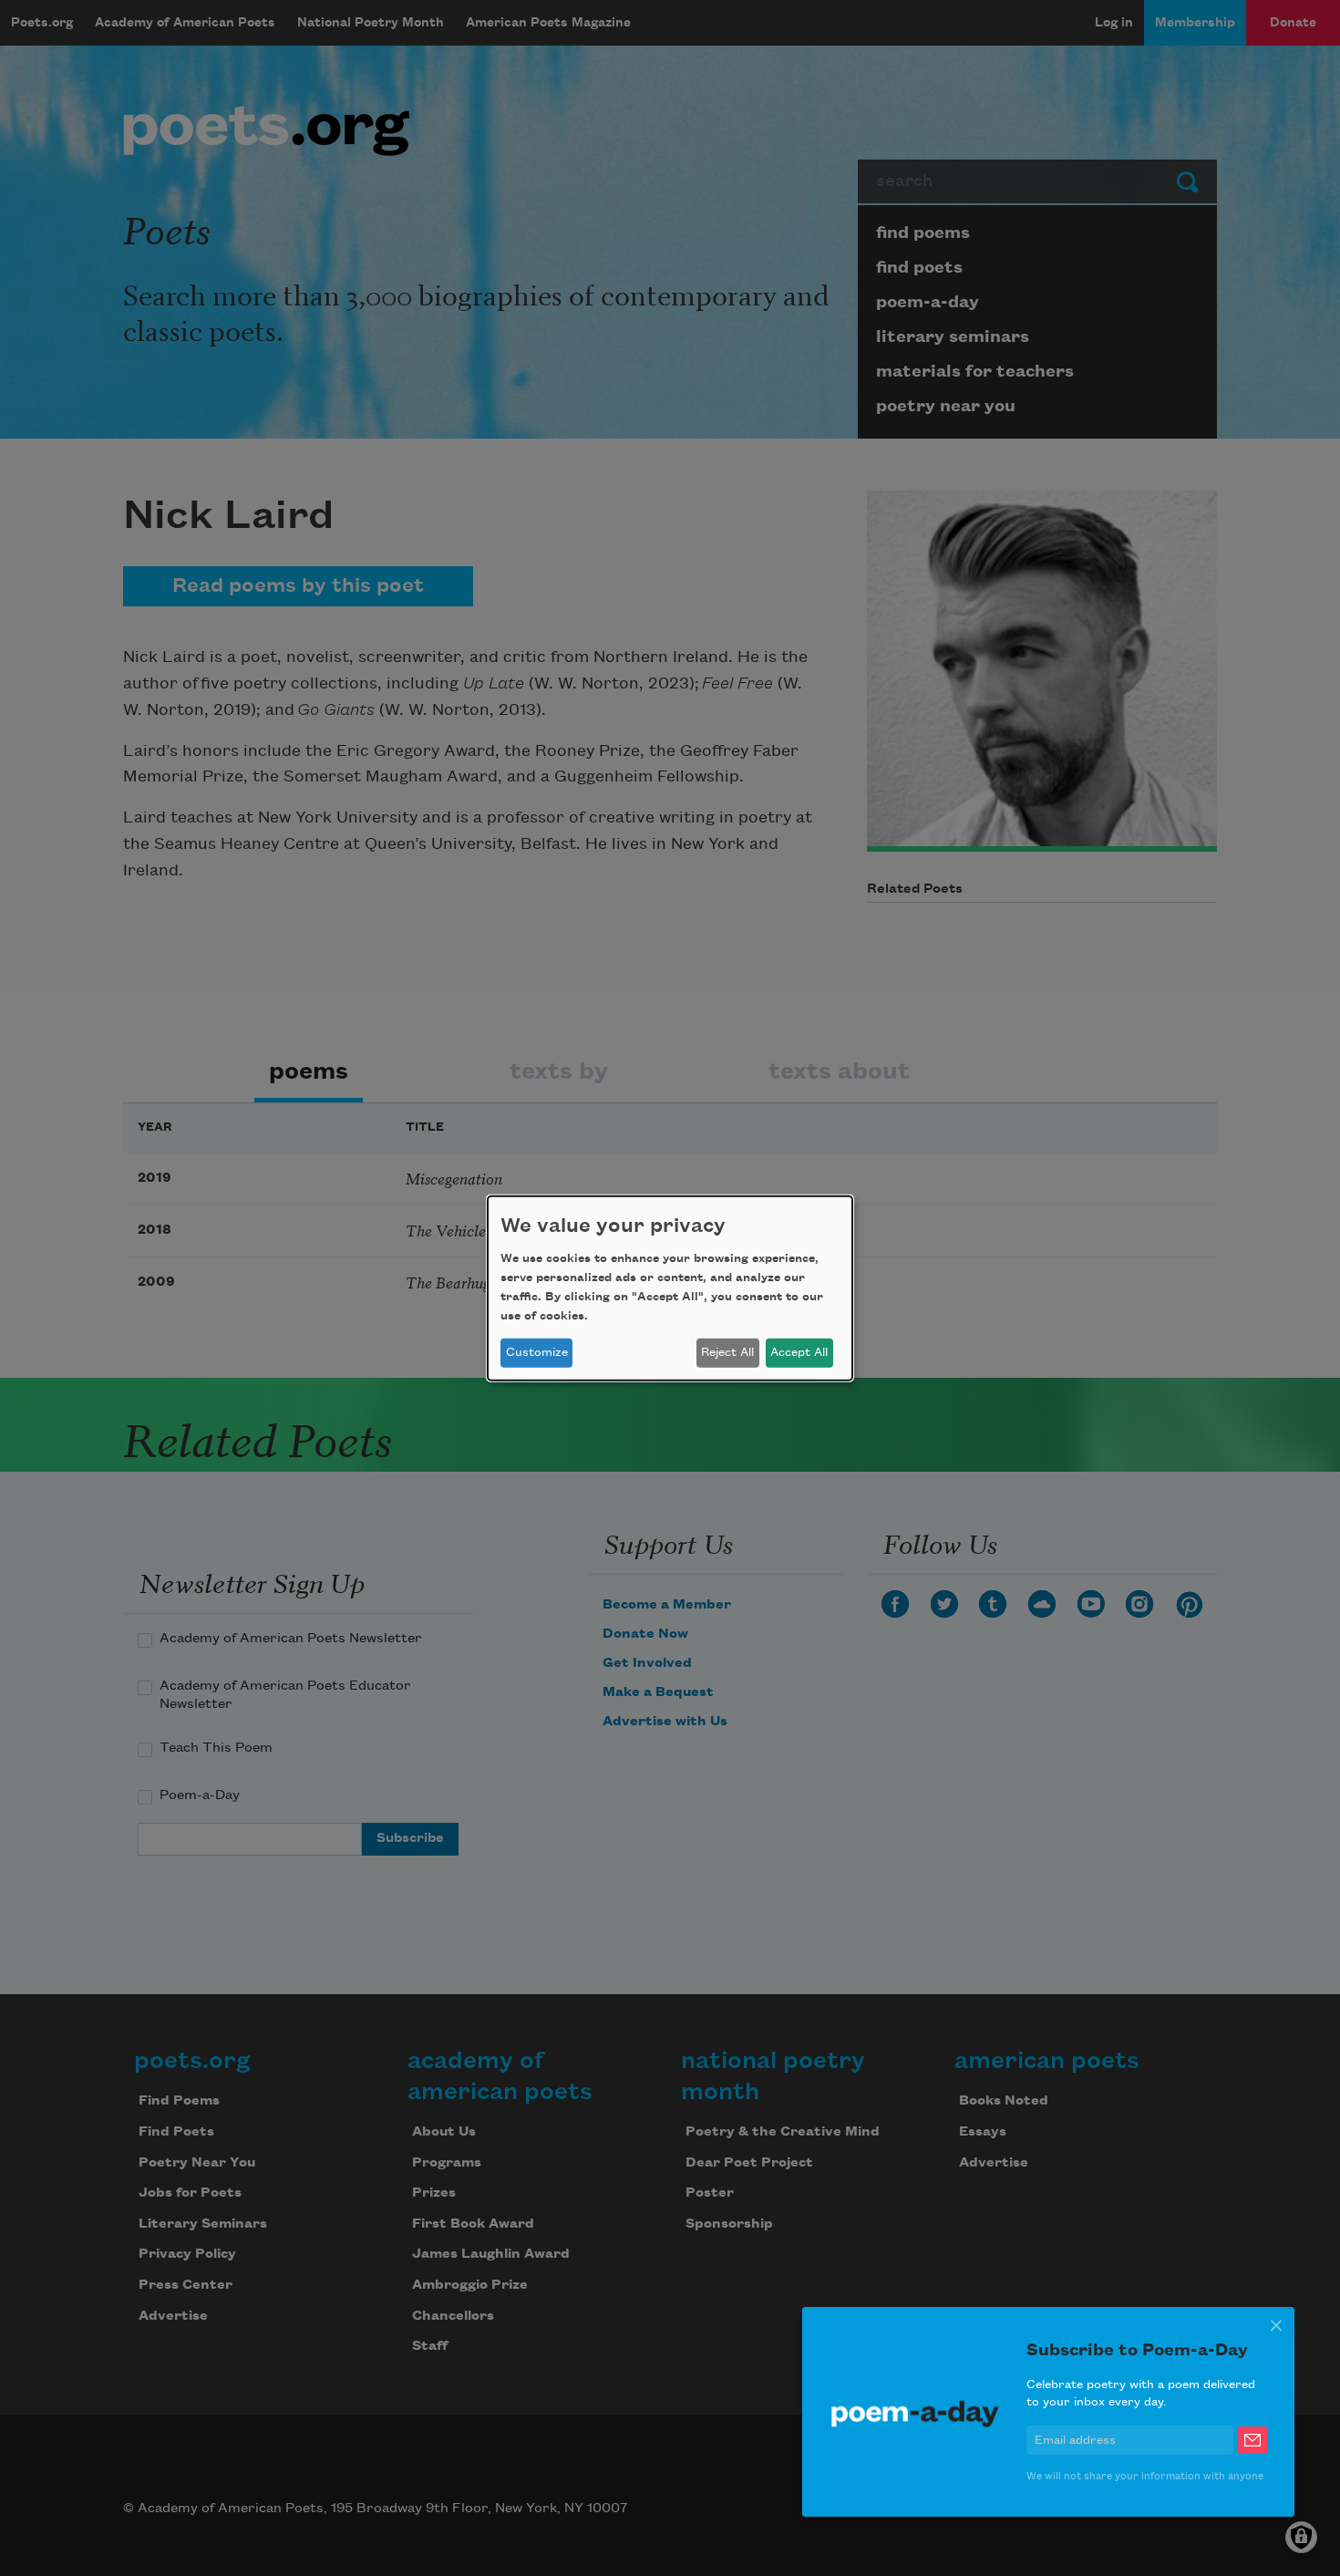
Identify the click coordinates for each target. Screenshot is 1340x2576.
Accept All (799, 1352)
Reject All (727, 1352)
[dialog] (670, 1288)
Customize (537, 1352)
